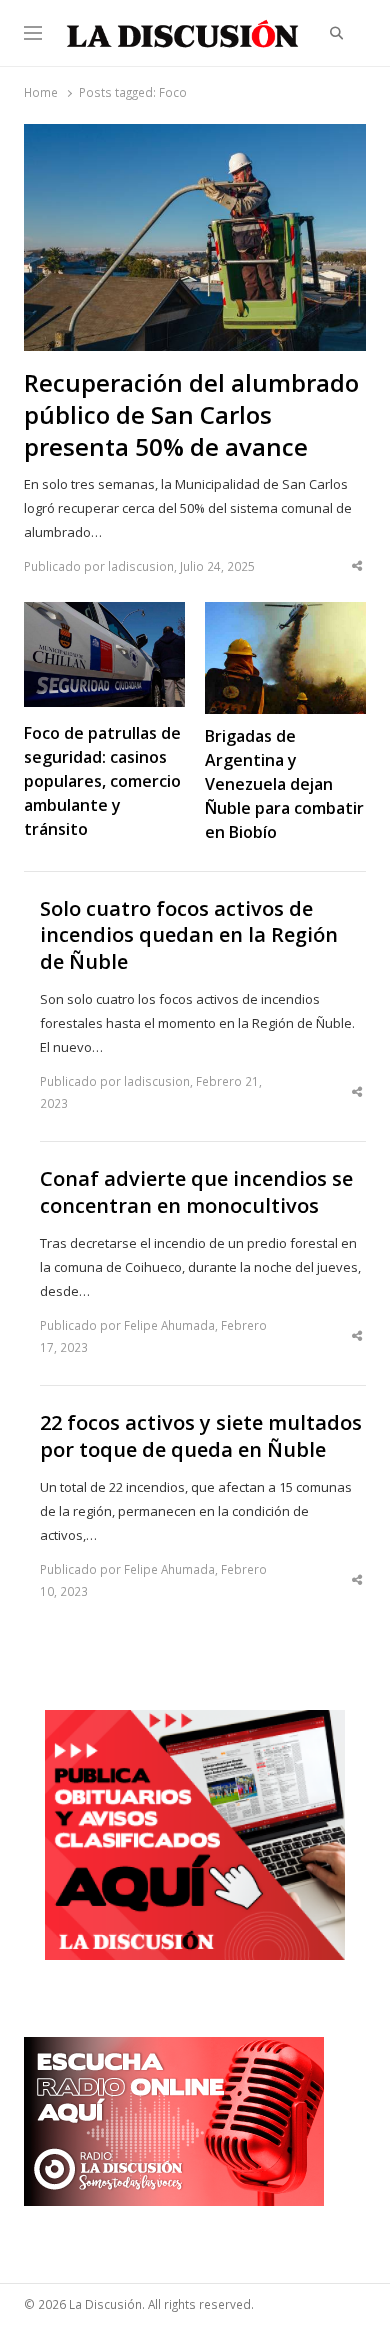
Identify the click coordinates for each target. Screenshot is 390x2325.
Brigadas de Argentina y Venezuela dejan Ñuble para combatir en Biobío (284, 784)
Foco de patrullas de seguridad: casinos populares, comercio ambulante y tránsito (102, 781)
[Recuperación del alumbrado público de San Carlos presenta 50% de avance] (194, 136)
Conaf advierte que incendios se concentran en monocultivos (196, 1192)
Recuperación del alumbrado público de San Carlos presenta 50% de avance (191, 415)
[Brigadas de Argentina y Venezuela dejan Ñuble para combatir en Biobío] (285, 614)
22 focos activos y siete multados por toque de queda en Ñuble (201, 1436)
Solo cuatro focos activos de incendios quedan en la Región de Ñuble (189, 935)
